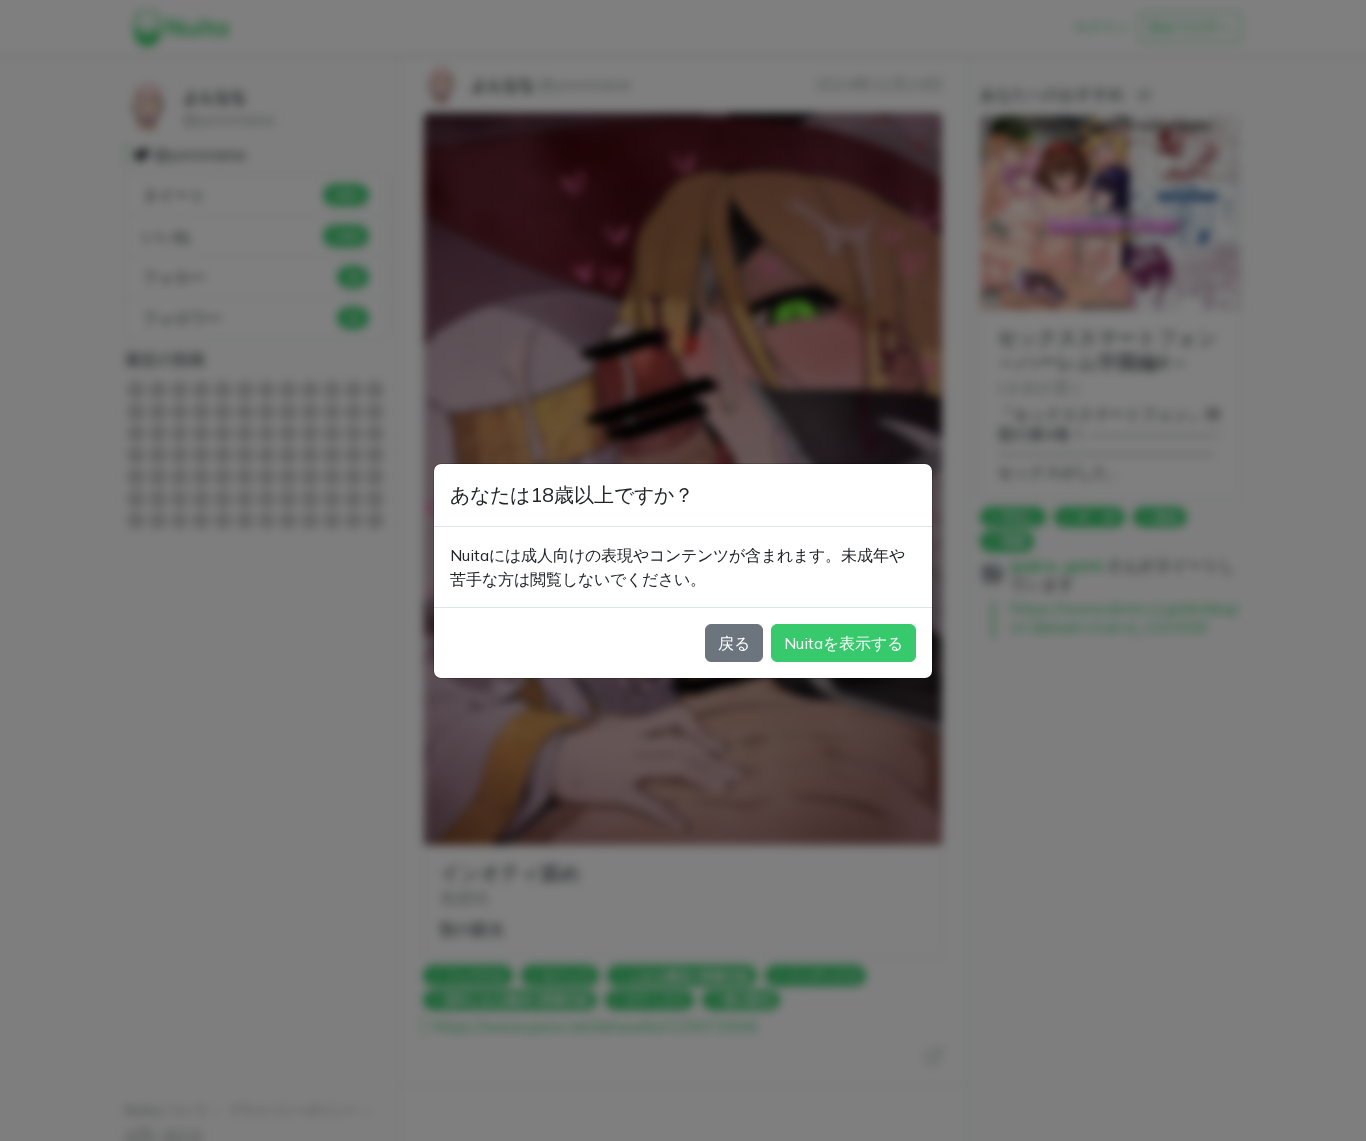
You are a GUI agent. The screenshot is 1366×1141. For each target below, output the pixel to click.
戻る (734, 643)
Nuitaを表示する (843, 643)
